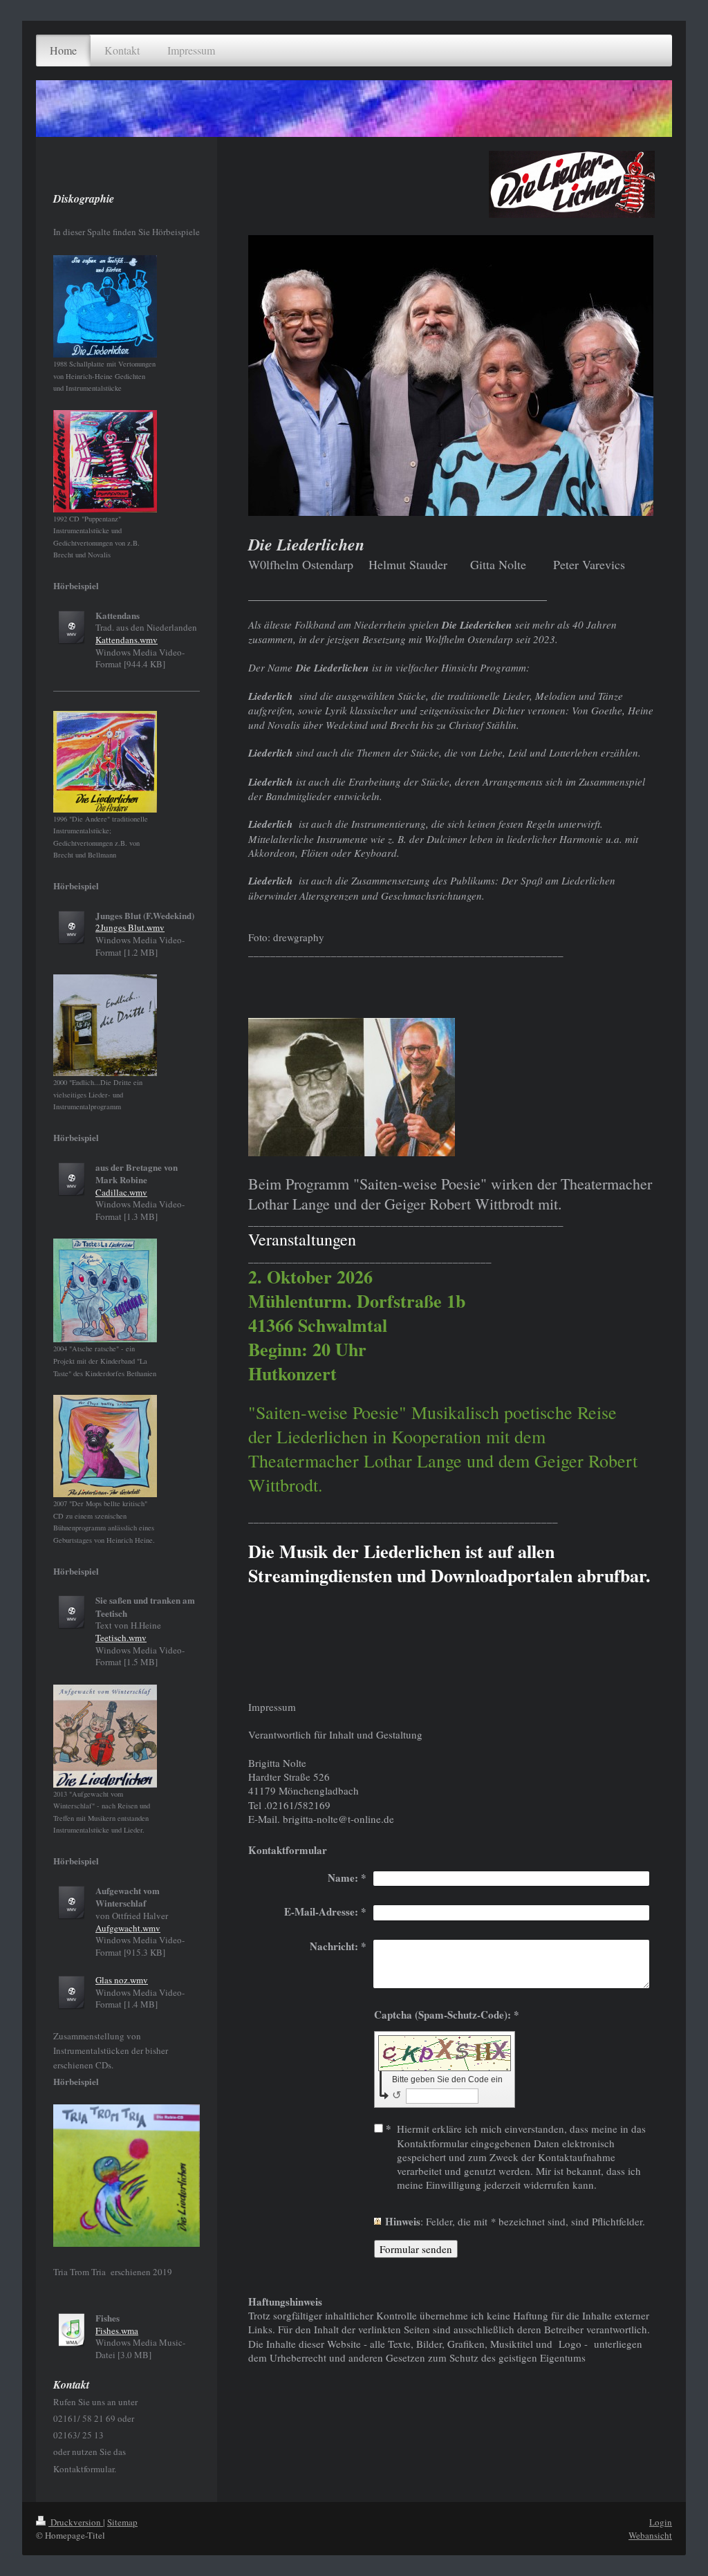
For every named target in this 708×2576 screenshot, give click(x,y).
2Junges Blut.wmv (130, 927)
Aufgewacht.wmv (128, 1928)
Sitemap (122, 2522)
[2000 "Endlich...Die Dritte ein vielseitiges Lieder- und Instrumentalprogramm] (105, 1025)
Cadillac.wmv (121, 1192)
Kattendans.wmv (127, 640)
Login (661, 2522)
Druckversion (76, 2522)
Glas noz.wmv (122, 1980)
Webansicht (650, 2535)
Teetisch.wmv (121, 1638)
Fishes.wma (117, 2331)
